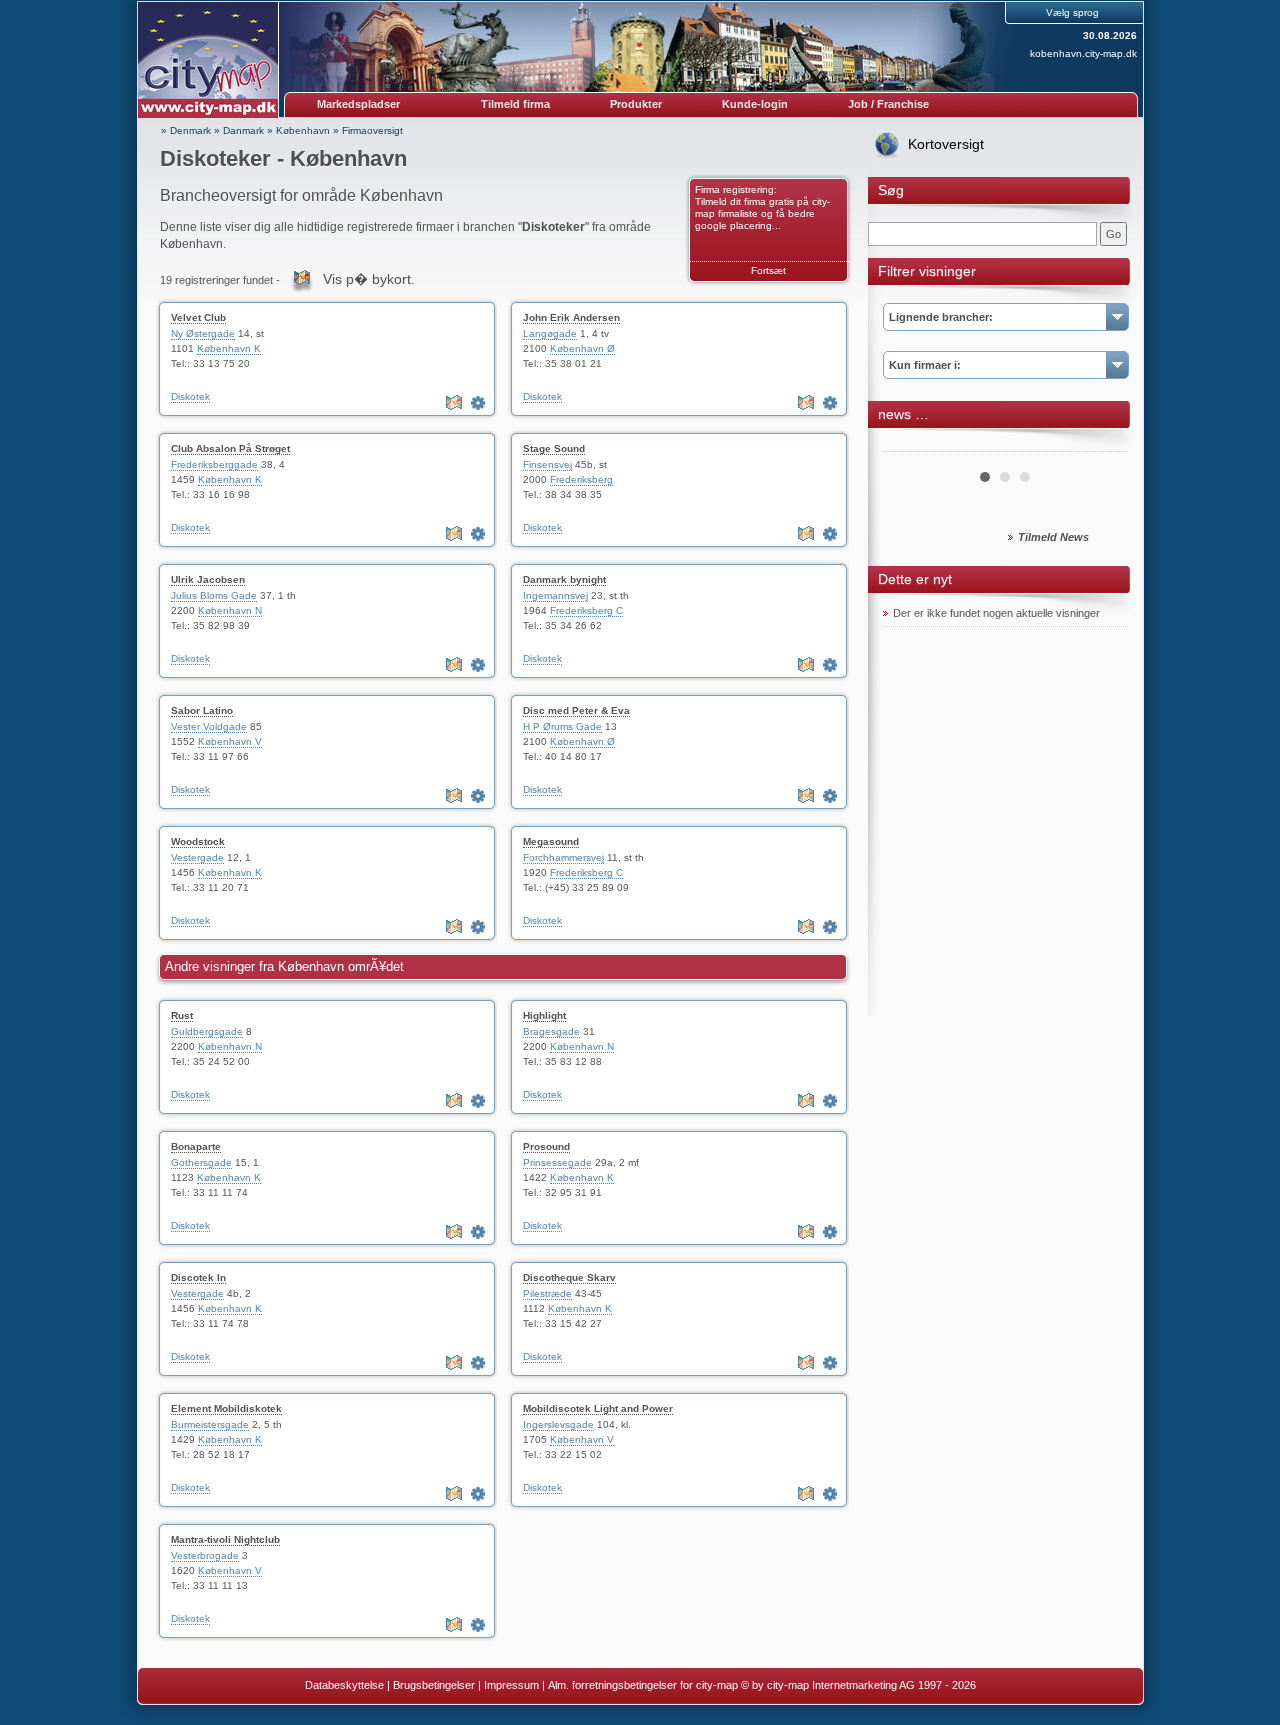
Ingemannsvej (555, 595)
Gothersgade (201, 1162)
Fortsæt (768, 270)
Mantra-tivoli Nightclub (225, 1539)
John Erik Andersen (571, 317)
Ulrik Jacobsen (208, 579)
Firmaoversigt (372, 130)
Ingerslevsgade (558, 1424)
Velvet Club (198, 317)
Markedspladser (358, 104)
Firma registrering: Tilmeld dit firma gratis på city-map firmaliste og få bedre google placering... (762, 207)
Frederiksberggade (214, 464)
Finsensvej (547, 464)
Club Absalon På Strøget (230, 448)
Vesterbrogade (205, 1555)
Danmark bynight (564, 579)
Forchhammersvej (563, 857)
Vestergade (197, 857)
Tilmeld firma (515, 104)
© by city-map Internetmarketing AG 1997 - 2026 (858, 1685)
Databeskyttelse (344, 1685)
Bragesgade (551, 1031)
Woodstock (198, 841)
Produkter (636, 104)
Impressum (511, 1685)
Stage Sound (554, 448)
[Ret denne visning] (480, 403)
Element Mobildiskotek (226, 1408)
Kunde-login (755, 104)
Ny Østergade (203, 333)
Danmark (243, 130)
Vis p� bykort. (369, 279)
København (303, 130)
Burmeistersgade (210, 1424)
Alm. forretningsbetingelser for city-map (643, 1685)
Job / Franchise (888, 104)
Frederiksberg (581, 479)
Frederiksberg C (586, 610)
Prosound (546, 1146)
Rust (182, 1015)
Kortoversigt (946, 144)
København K (229, 348)
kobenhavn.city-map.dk (1083, 53)
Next (1102, 444)
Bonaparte (196, 1146)
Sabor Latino (202, 710)
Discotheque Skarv (569, 1277)
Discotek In (198, 1277)
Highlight (544, 1015)
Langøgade (550, 333)
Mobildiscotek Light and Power (598, 1408)
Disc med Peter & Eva (576, 710)
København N (230, 610)
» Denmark (186, 130)
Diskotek (190, 396)
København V (230, 741)
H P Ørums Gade (562, 726)
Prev (909, 444)
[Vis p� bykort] (456, 403)
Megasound (551, 841)
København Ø (582, 348)
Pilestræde (547, 1293)
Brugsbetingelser (434, 1685)
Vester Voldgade (209, 726)
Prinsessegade (557, 1162)
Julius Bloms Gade (214, 595)
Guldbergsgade (207, 1031)
